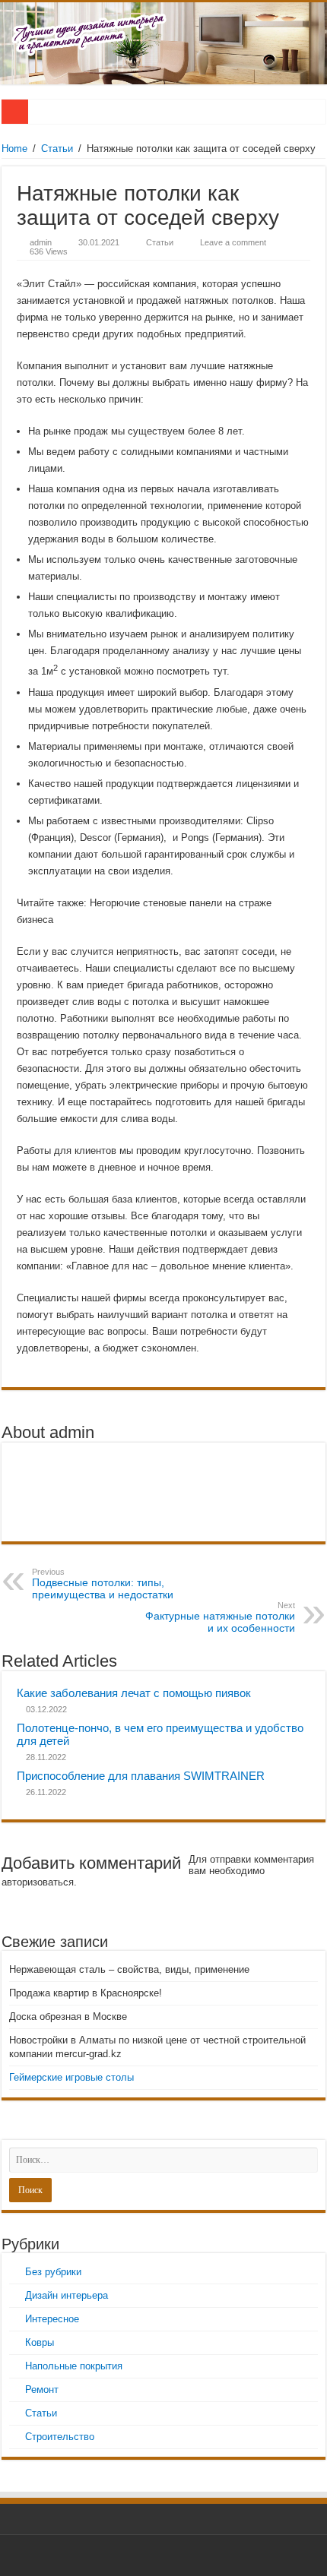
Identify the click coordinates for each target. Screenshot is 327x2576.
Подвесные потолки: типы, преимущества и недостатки (103, 1584)
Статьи (57, 149)
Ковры (40, 2342)
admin (41, 242)
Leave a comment (233, 242)
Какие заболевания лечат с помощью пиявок (134, 1693)
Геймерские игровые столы (71, 2077)
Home (14, 149)
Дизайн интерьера (67, 2295)
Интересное (52, 2319)
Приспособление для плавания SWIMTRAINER (141, 1776)
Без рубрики (53, 2272)
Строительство (60, 2437)
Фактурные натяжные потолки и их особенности (220, 1617)
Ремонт (42, 2390)
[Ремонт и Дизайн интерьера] (163, 43)
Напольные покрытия (74, 2366)
